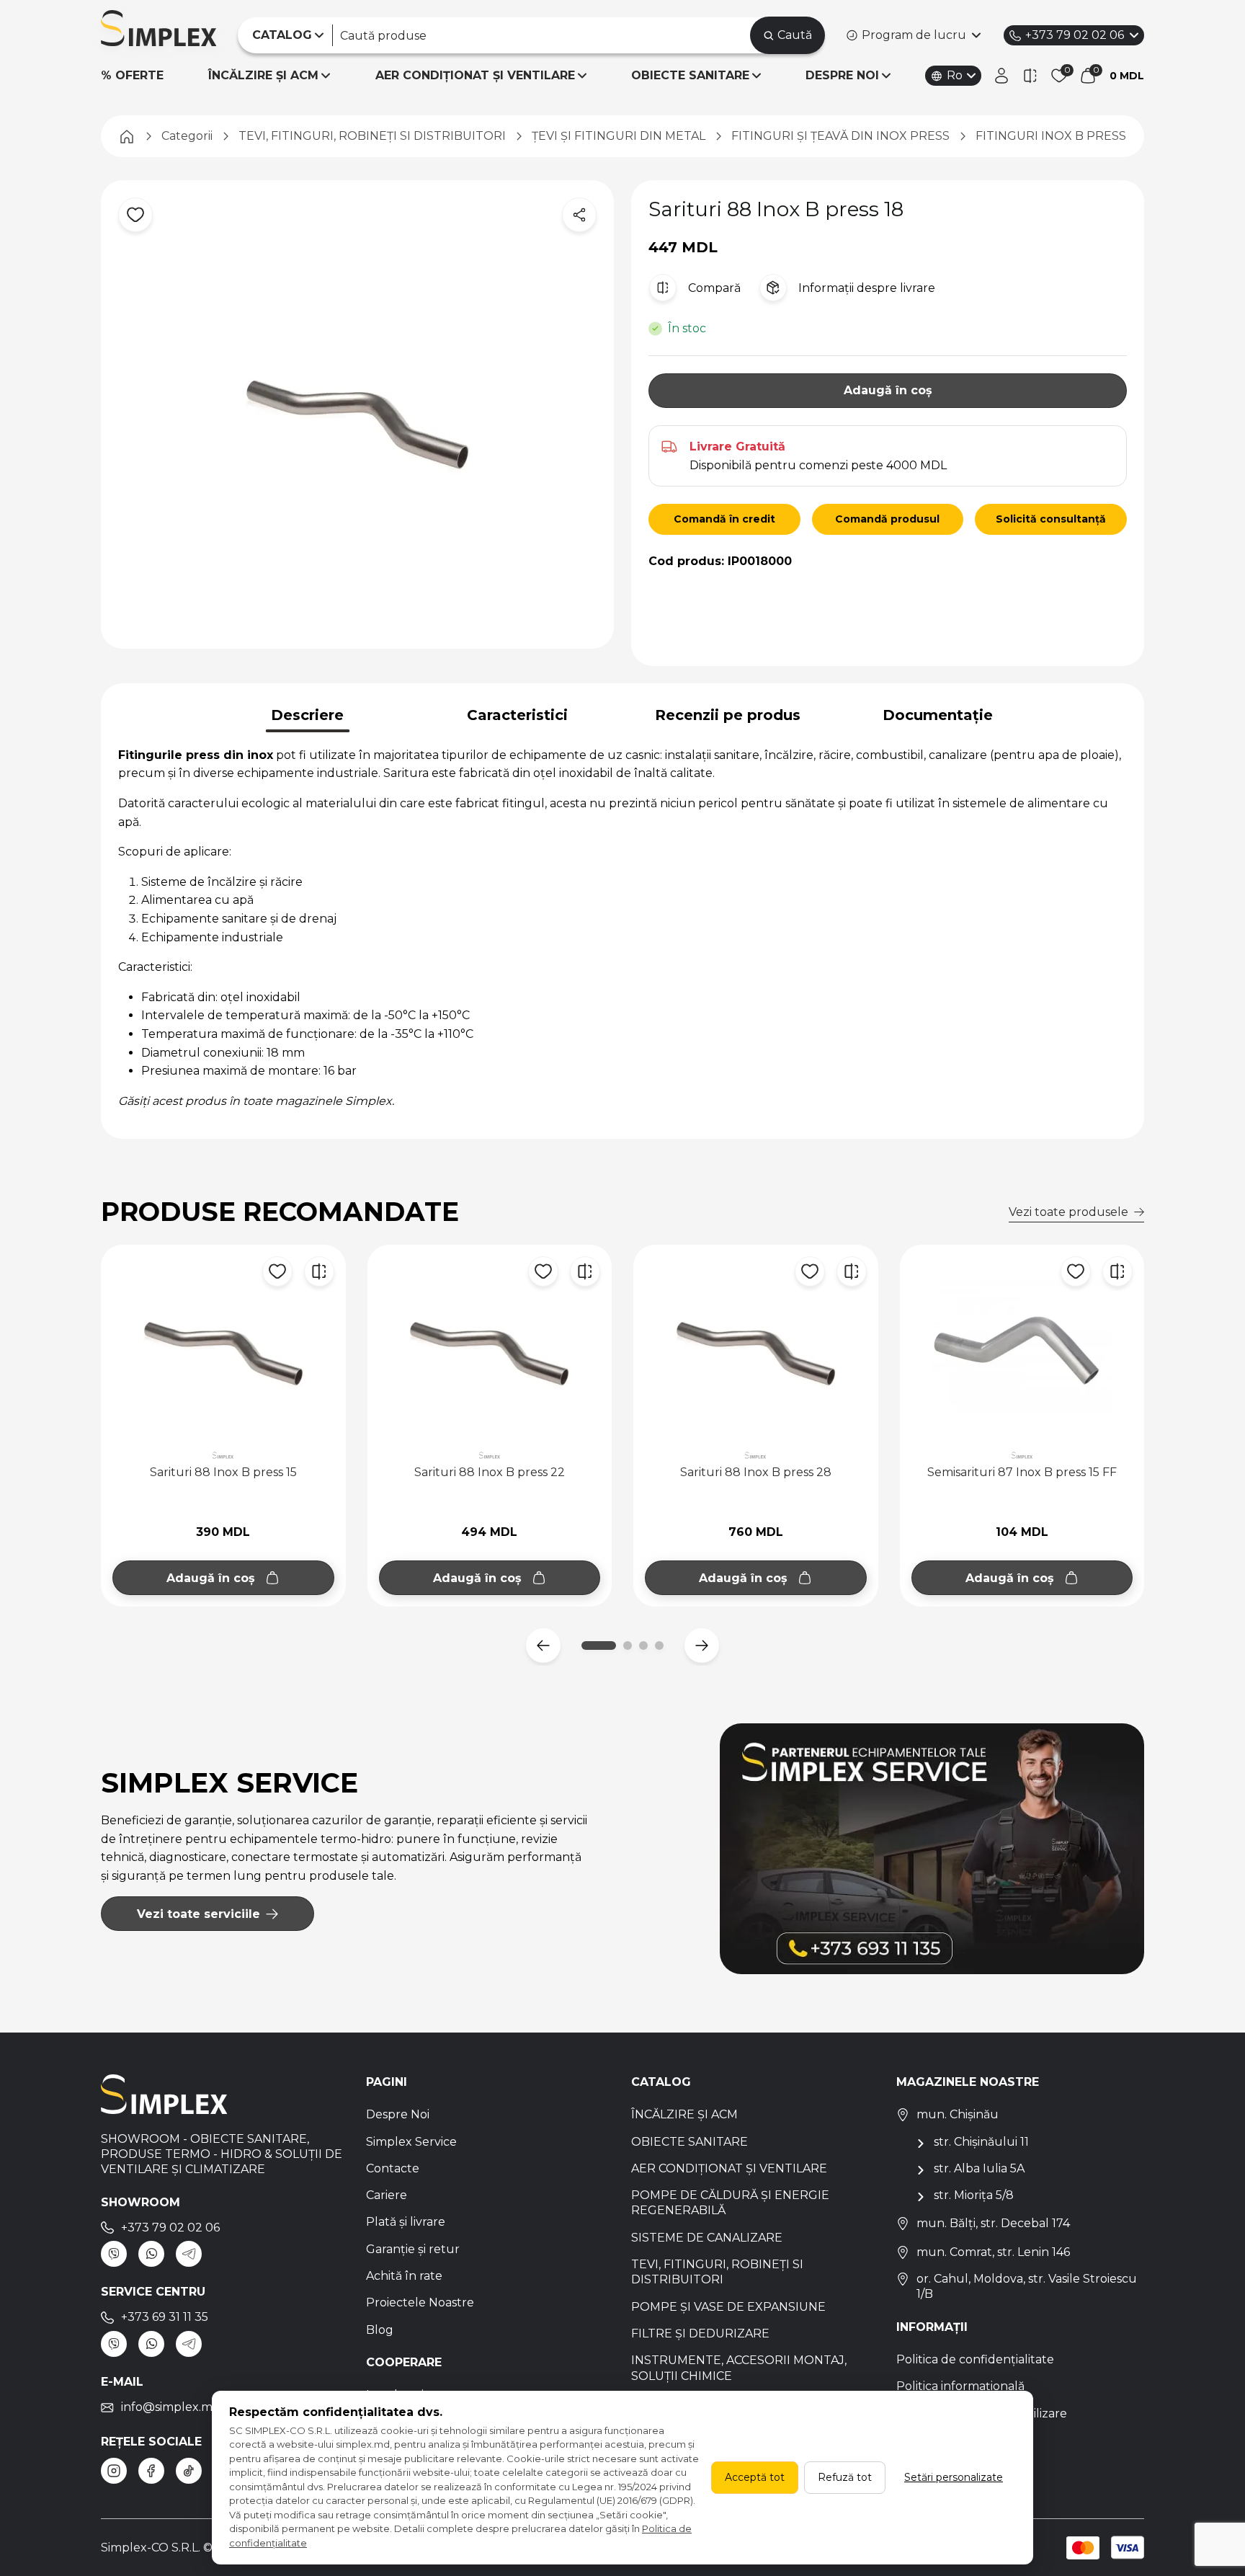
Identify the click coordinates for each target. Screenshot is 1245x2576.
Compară (714, 288)
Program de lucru (914, 35)
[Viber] (114, 2254)
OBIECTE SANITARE (690, 75)
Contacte (393, 2168)
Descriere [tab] (307, 715)
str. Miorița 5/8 (974, 2195)
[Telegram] (189, 2254)
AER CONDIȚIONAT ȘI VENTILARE (475, 75)
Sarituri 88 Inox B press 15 (223, 1472)
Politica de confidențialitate (975, 2359)
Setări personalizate (954, 2477)
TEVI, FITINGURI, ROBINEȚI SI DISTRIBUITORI (717, 2272)
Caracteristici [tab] (517, 715)
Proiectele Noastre (420, 2302)
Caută (795, 35)
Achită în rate (404, 2276)
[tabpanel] (622, 928)
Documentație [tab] (938, 715)
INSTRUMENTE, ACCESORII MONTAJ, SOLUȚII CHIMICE (739, 2368)
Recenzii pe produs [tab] (728, 715)
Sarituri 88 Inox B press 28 (756, 1472)
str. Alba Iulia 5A (979, 2168)
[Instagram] (114, 2471)
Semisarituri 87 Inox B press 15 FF (1022, 1472)
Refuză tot (845, 2477)
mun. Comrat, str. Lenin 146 (993, 2252)
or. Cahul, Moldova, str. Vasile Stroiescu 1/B (1027, 2286)
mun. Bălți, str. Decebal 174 (993, 2223)
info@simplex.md (171, 2407)
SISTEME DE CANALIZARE (707, 2238)
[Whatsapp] (151, 2254)
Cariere (387, 2195)
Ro (955, 75)
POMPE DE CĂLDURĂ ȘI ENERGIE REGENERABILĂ (730, 2203)
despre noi (842, 75)
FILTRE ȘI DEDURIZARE (700, 2333)
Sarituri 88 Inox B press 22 (490, 1472)
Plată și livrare (406, 2222)
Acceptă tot (755, 2477)
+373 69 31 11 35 (165, 2317)
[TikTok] (189, 2471)
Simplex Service (411, 2142)
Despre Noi (398, 2114)
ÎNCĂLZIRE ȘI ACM (263, 75)
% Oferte (132, 75)
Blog (380, 2330)
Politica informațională (960, 2386)
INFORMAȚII (932, 2327)
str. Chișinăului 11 (981, 2142)
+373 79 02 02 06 (1075, 35)
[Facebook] (151, 2471)
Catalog (661, 2082)
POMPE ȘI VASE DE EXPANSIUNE (728, 2307)
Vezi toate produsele (1068, 1212)
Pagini (387, 2082)
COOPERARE (404, 2362)
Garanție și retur (413, 2249)
